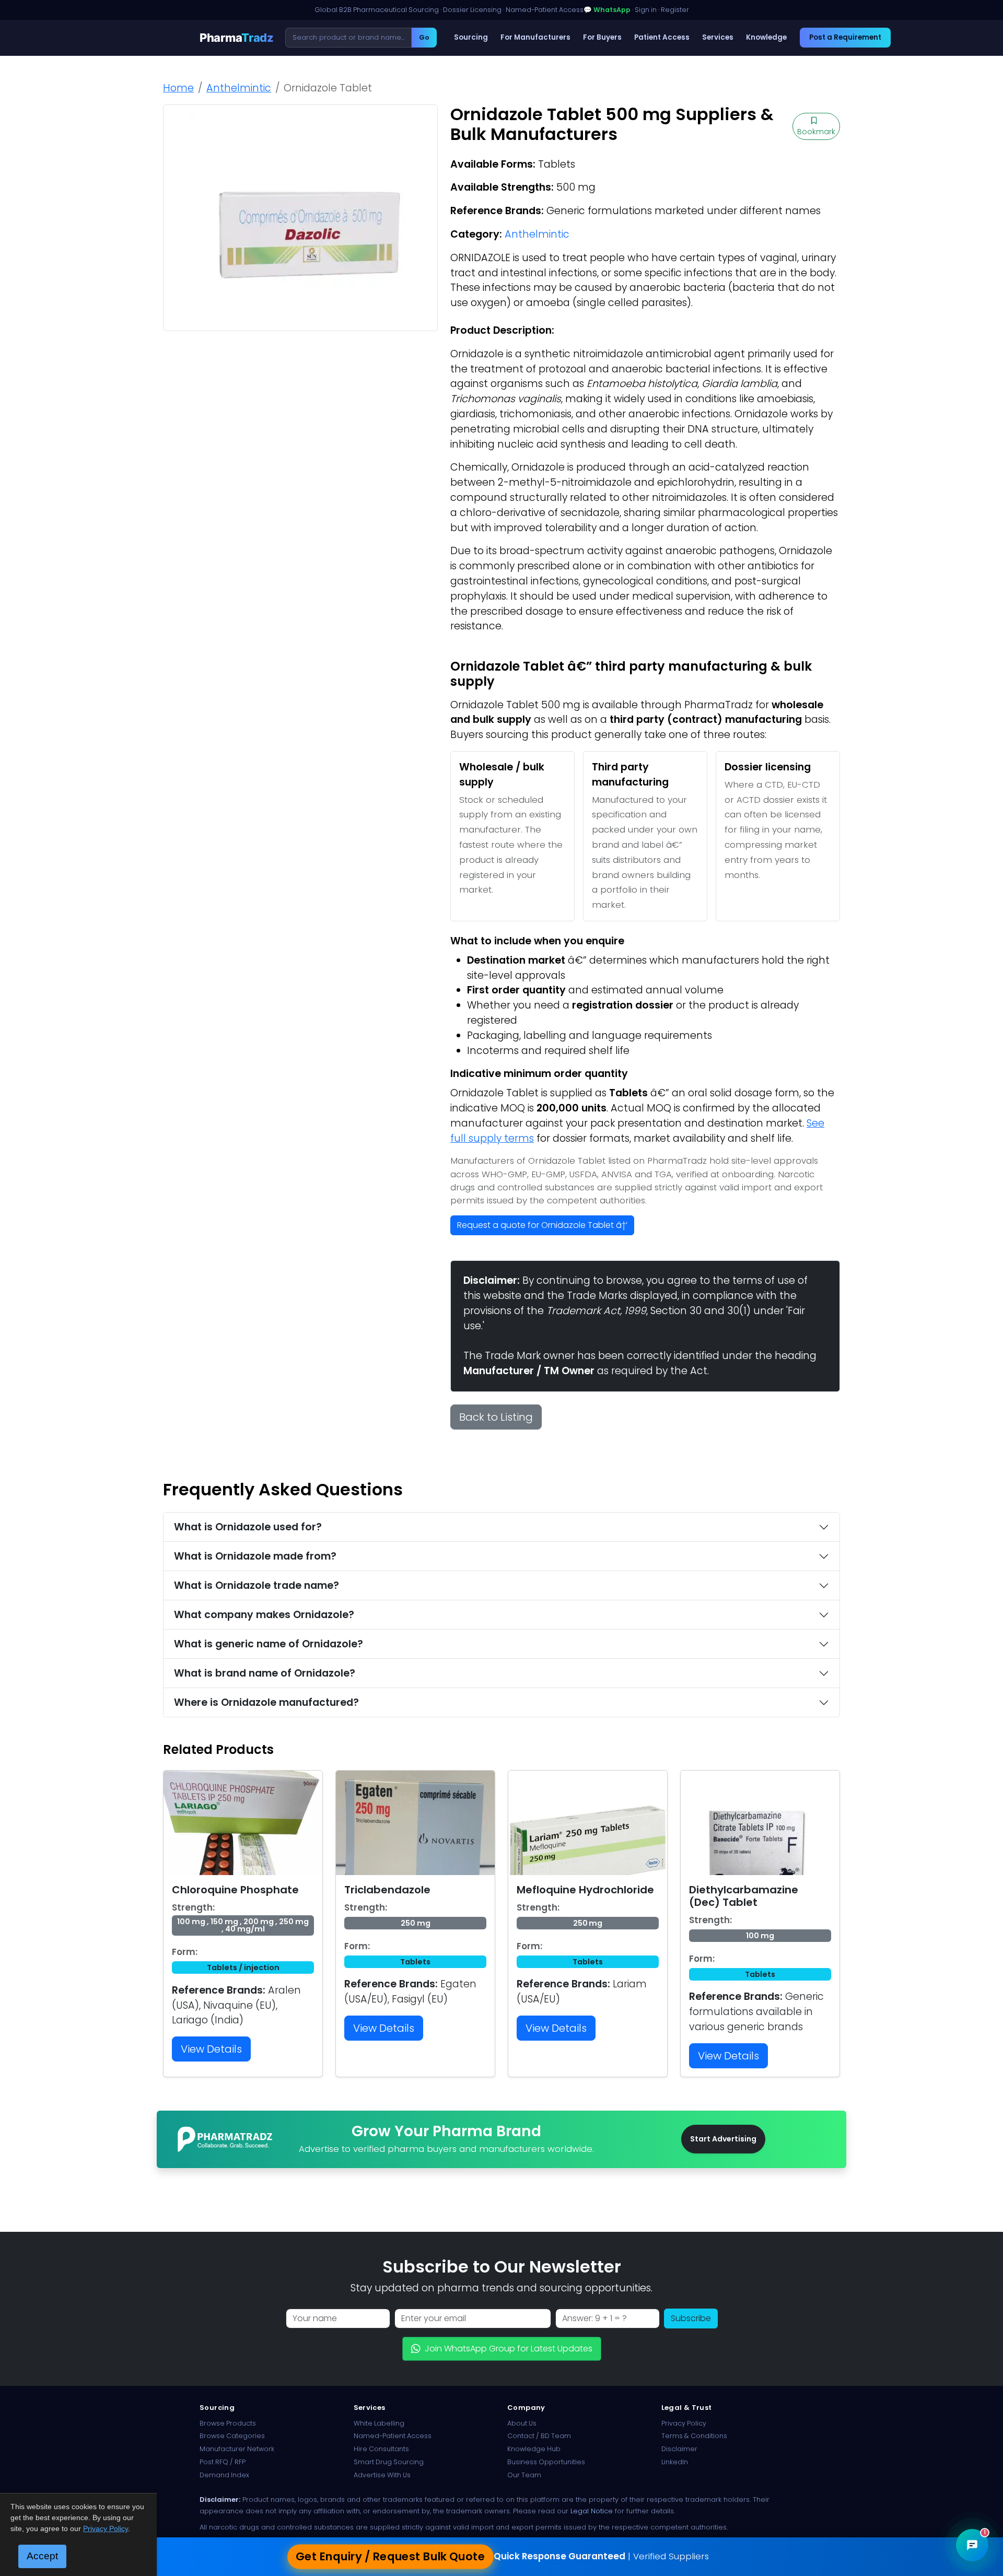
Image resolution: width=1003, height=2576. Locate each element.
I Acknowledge (587, 1367)
